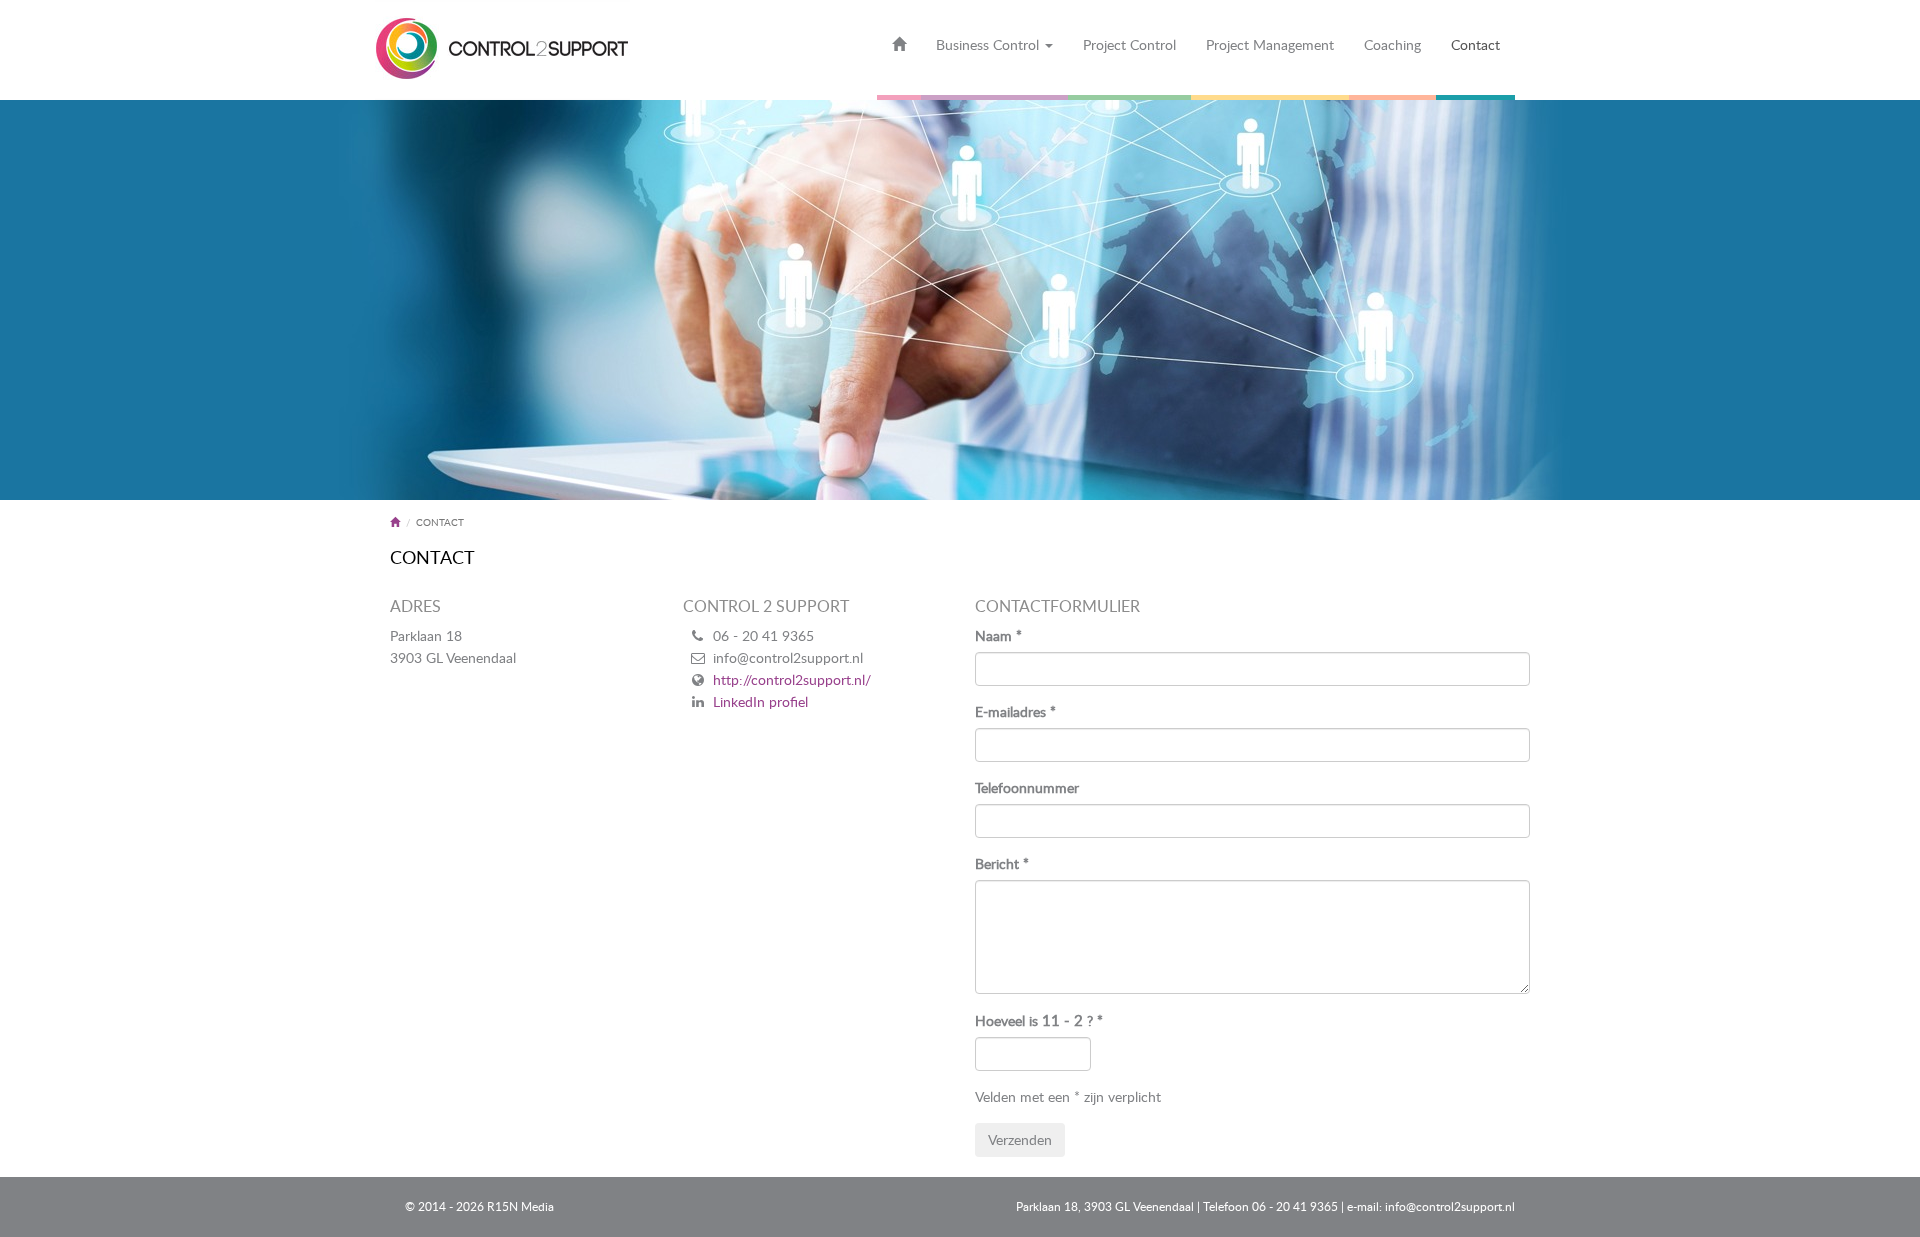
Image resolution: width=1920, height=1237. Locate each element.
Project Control (1129, 44)
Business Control (989, 44)
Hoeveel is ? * (1039, 1020)
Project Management (1270, 44)
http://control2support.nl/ (792, 679)
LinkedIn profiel (760, 701)
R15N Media (520, 1206)
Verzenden (1020, 1139)
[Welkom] (899, 50)
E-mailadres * (1015, 711)
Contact (1475, 44)
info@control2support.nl (1450, 1206)
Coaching (1392, 44)
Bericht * (1002, 863)
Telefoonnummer (1027, 787)
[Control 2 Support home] (502, 50)
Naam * (998, 635)
